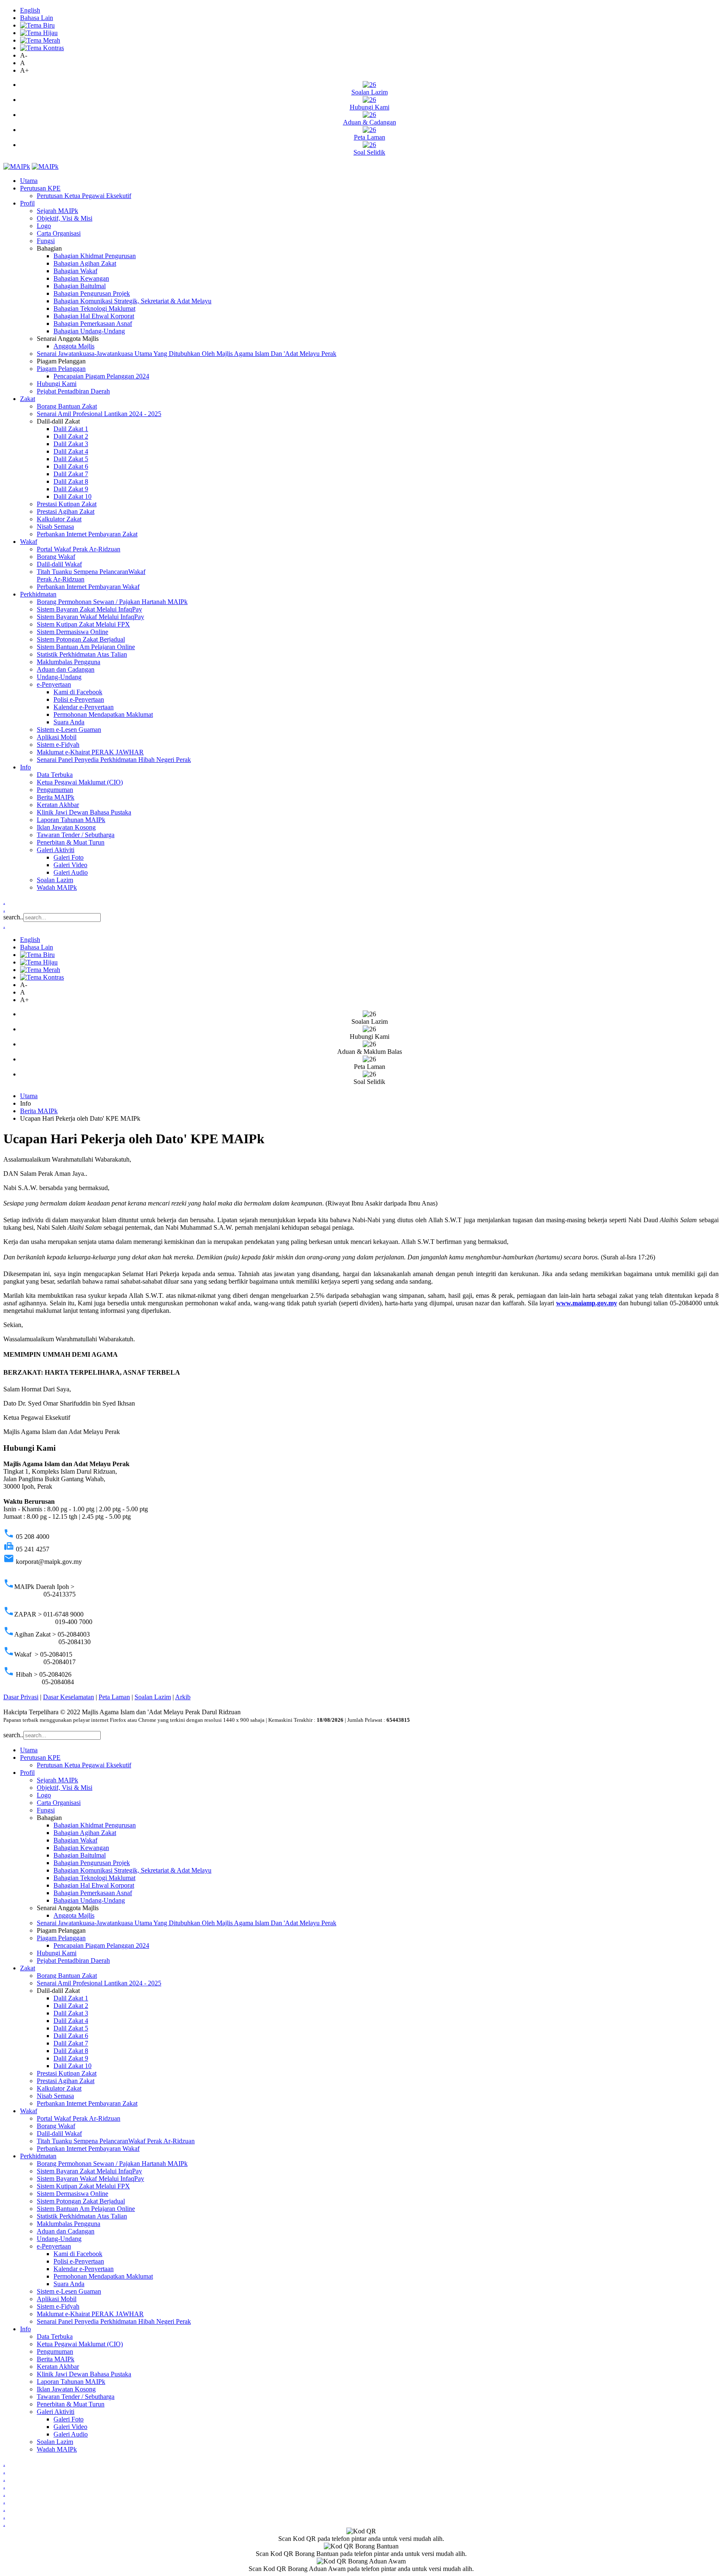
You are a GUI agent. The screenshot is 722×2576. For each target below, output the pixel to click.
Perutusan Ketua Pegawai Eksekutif (84, 196)
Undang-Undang (59, 677)
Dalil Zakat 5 (71, 459)
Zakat (28, 399)
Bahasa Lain (37, 18)
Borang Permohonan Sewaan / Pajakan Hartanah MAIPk (112, 602)
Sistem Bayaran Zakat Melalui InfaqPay (89, 609)
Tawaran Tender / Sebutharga (76, 835)
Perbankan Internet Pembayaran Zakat (87, 534)
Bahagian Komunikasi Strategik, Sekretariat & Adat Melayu (132, 301)
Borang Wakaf (56, 557)
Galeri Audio (71, 872)
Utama (29, 181)
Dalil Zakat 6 (71, 466)
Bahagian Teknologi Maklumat (94, 308)
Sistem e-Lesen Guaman (69, 730)
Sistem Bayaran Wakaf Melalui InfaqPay (90, 617)
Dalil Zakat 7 (71, 474)
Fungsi (46, 241)
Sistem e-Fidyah (58, 745)
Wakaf (29, 542)
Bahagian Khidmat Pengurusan (95, 256)
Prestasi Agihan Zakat (66, 511)
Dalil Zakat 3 (71, 444)
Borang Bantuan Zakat (67, 406)
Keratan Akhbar (58, 805)
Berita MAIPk (56, 797)
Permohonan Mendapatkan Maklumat (103, 714)
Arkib (183, 1697)
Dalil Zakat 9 (71, 489)
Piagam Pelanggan (61, 369)
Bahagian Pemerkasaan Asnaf (93, 324)
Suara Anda (69, 722)
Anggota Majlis (74, 346)
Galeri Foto (69, 857)
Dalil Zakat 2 (71, 436)
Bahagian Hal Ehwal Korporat (94, 316)
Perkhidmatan (38, 594)
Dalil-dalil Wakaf (59, 564)
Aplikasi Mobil (57, 737)
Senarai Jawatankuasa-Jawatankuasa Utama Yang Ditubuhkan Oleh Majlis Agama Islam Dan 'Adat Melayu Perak (187, 354)
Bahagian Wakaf (75, 271)
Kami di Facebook (78, 692)
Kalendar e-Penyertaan (84, 707)
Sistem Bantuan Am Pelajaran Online (86, 647)
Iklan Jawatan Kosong (66, 827)
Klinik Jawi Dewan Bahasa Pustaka (84, 812)
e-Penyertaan (54, 684)
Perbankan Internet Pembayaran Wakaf (88, 587)
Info (25, 767)
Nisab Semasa (55, 527)
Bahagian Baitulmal (80, 286)
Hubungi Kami (57, 384)
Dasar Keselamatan (69, 1697)
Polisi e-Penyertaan (79, 699)
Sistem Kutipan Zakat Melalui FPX (83, 624)
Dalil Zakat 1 (71, 429)
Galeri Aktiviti (56, 850)
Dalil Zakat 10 (72, 496)
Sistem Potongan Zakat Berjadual (81, 639)
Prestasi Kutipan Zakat (67, 504)
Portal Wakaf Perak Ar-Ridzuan (79, 549)
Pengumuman (55, 790)
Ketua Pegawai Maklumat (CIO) (80, 782)
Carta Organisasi (59, 233)
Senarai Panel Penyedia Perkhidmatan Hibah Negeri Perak (114, 760)
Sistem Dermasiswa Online (72, 632)
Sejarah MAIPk (57, 211)
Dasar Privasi (21, 1697)
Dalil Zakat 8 (71, 481)
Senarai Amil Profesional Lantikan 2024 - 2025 (99, 414)
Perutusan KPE (40, 188)
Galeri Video (70, 865)
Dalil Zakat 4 (71, 451)
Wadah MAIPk (57, 887)
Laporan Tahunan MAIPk (71, 820)
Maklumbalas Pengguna (69, 662)
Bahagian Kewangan (81, 278)
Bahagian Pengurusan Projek (92, 293)
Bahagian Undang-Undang (89, 331)
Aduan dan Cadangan (66, 669)
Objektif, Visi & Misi (65, 218)
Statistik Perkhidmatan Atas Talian (82, 654)
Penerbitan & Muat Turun (71, 842)
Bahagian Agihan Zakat (85, 263)
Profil (27, 203)
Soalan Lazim (55, 880)
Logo (44, 226)
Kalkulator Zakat (59, 519)
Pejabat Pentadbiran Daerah (73, 391)
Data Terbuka (55, 775)
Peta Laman (114, 1697)
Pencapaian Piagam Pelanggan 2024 (101, 376)
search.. (13, 917)
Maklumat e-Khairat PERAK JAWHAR (90, 752)
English (30, 10)
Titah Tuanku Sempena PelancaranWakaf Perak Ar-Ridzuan (116, 2141)
